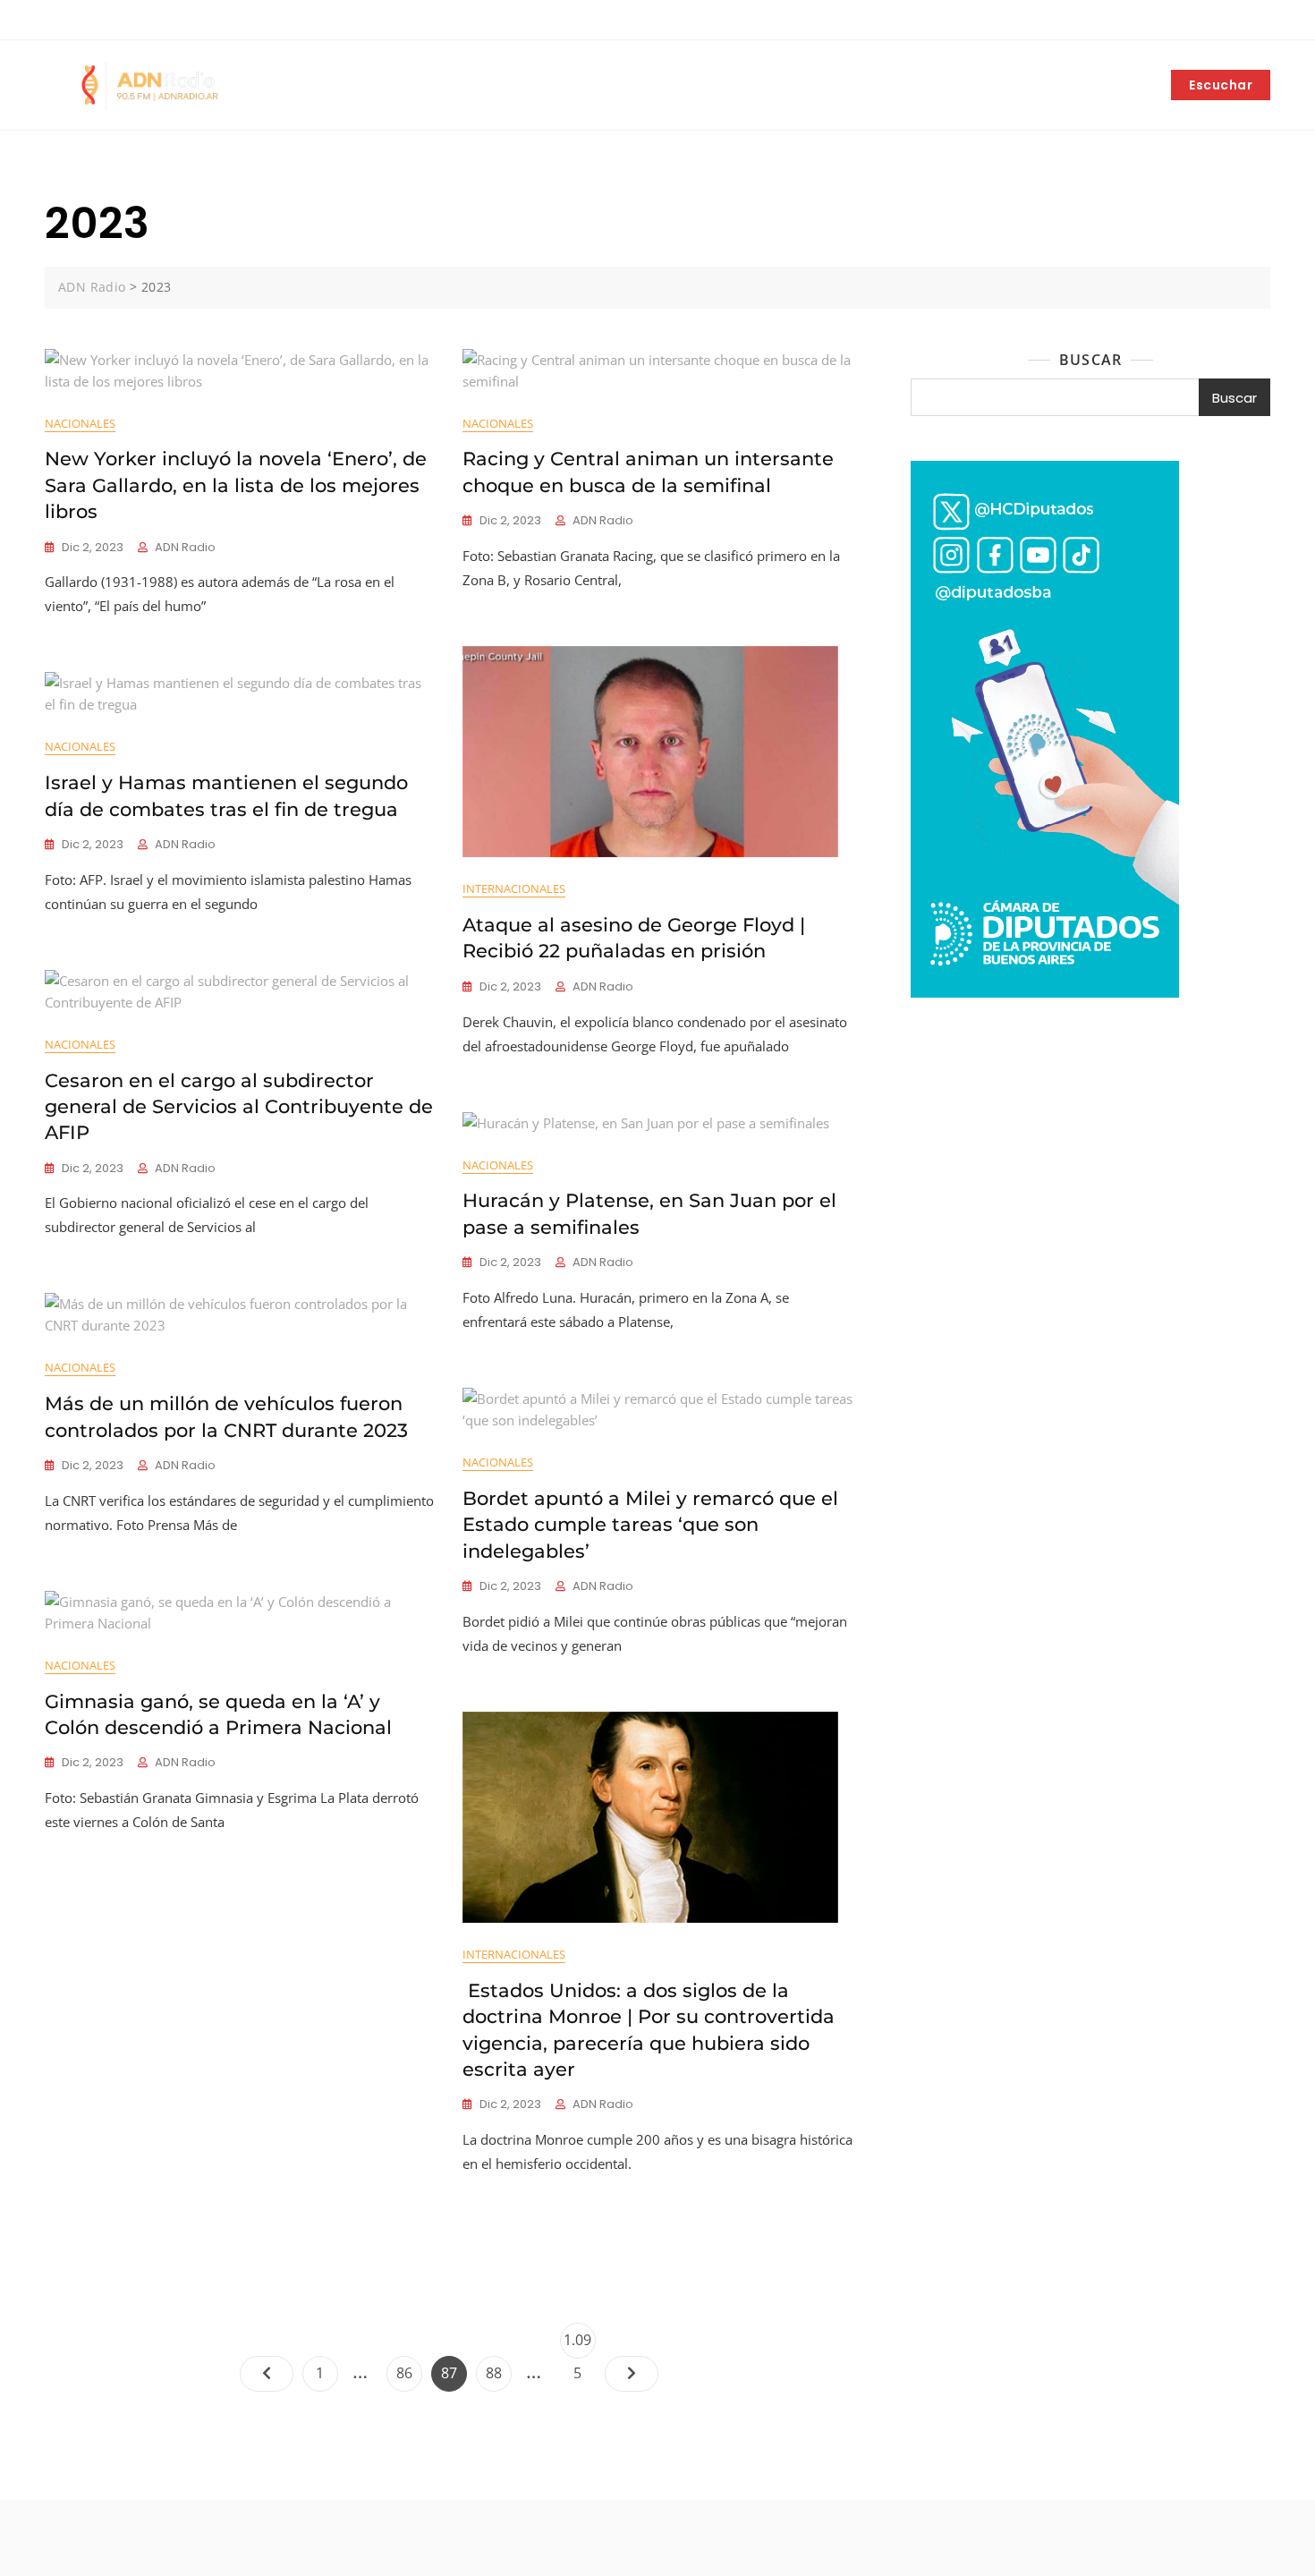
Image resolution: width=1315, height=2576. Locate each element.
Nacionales (80, 423)
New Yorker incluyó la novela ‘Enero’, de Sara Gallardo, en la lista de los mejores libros (236, 485)
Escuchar (1221, 85)
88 (498, 2372)
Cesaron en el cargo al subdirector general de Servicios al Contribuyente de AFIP (239, 1107)
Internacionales (514, 888)
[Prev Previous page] (267, 2374)
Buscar (1090, 360)
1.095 (579, 2344)
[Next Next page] (632, 2374)
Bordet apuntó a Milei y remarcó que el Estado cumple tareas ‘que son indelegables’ (650, 1525)
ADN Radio (185, 547)
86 (409, 2372)
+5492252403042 (106, 21)
